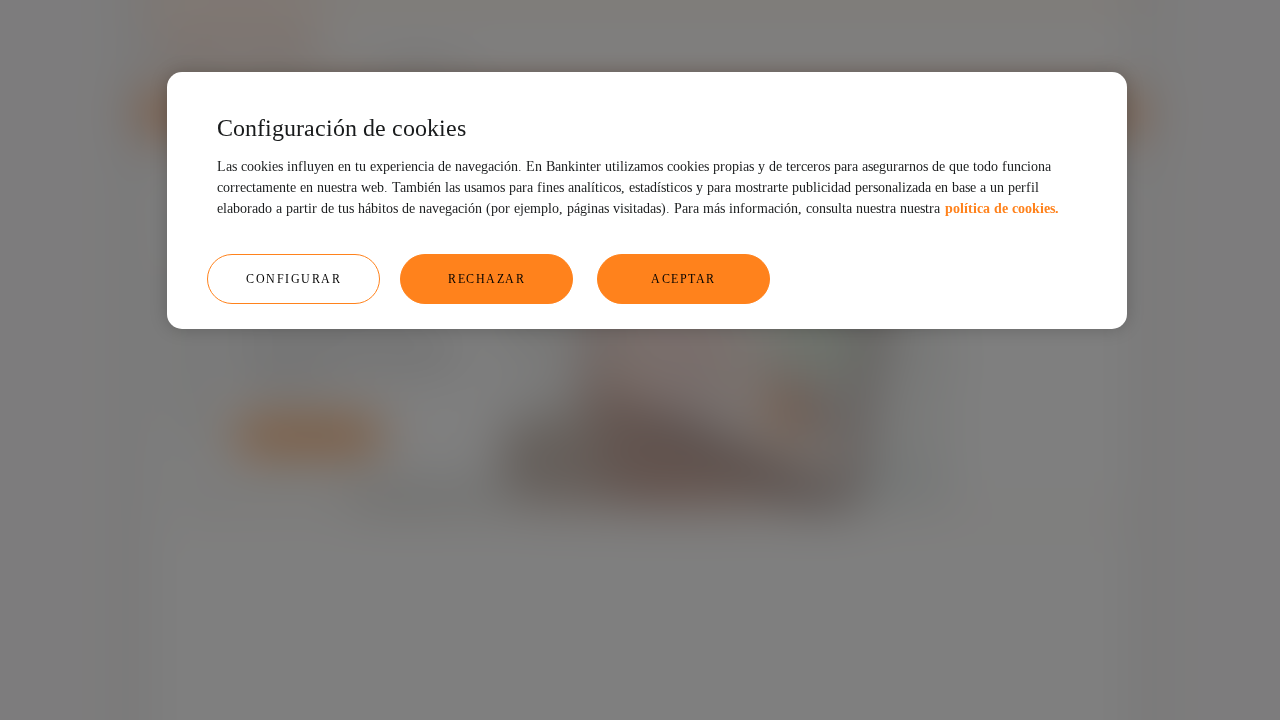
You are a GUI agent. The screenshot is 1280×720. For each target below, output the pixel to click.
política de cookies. (1002, 208)
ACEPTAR (683, 279)
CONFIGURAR (293, 279)
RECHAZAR (486, 279)
